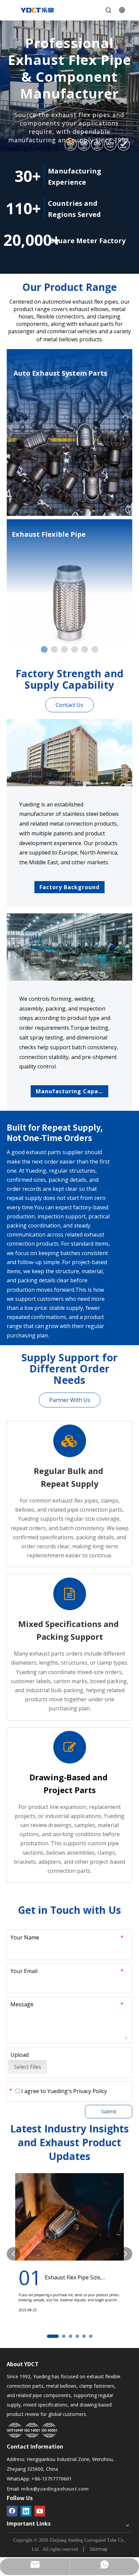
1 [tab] (69, 141)
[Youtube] (40, 2511)
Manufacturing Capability (69, 1091)
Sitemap (99, 2549)
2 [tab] (54, 649)
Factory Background (69, 887)
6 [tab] (95, 649)
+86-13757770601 (51, 2479)
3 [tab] (64, 649)
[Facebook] (12, 2511)
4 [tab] (75, 649)
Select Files (27, 2067)
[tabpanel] (69, 86)
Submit (109, 2111)
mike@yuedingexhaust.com (55, 2489)
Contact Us (69, 705)
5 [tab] (85, 649)
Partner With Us (70, 1400)
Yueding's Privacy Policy (77, 2091)
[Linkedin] (26, 2511)
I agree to (63, 2091)
